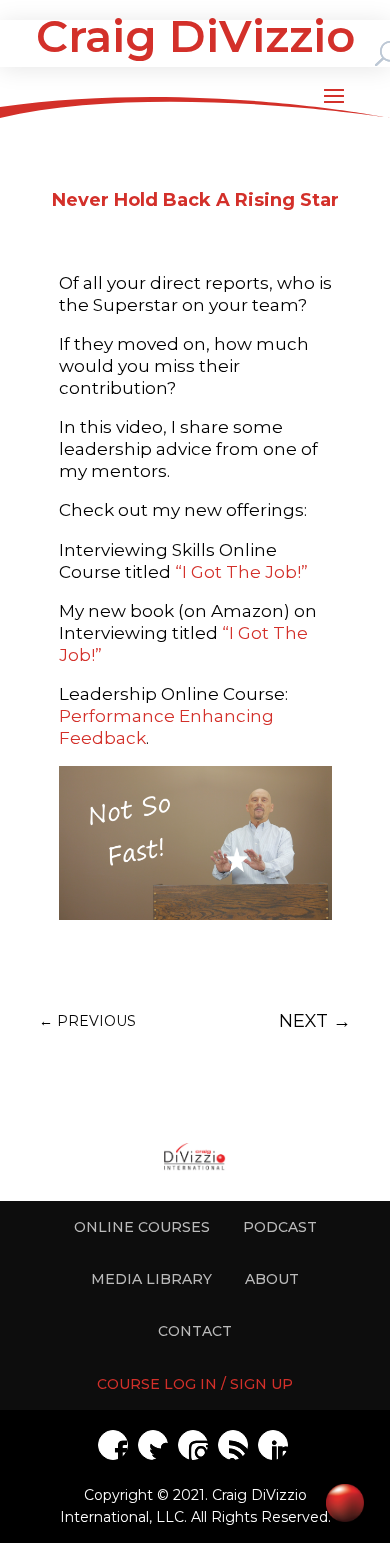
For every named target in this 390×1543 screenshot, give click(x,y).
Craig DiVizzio (195, 36)
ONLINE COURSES (142, 1227)
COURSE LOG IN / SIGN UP (195, 1384)
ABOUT (272, 1279)
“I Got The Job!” (241, 572)
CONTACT (195, 1331)
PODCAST (280, 1227)
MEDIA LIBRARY (151, 1279)
